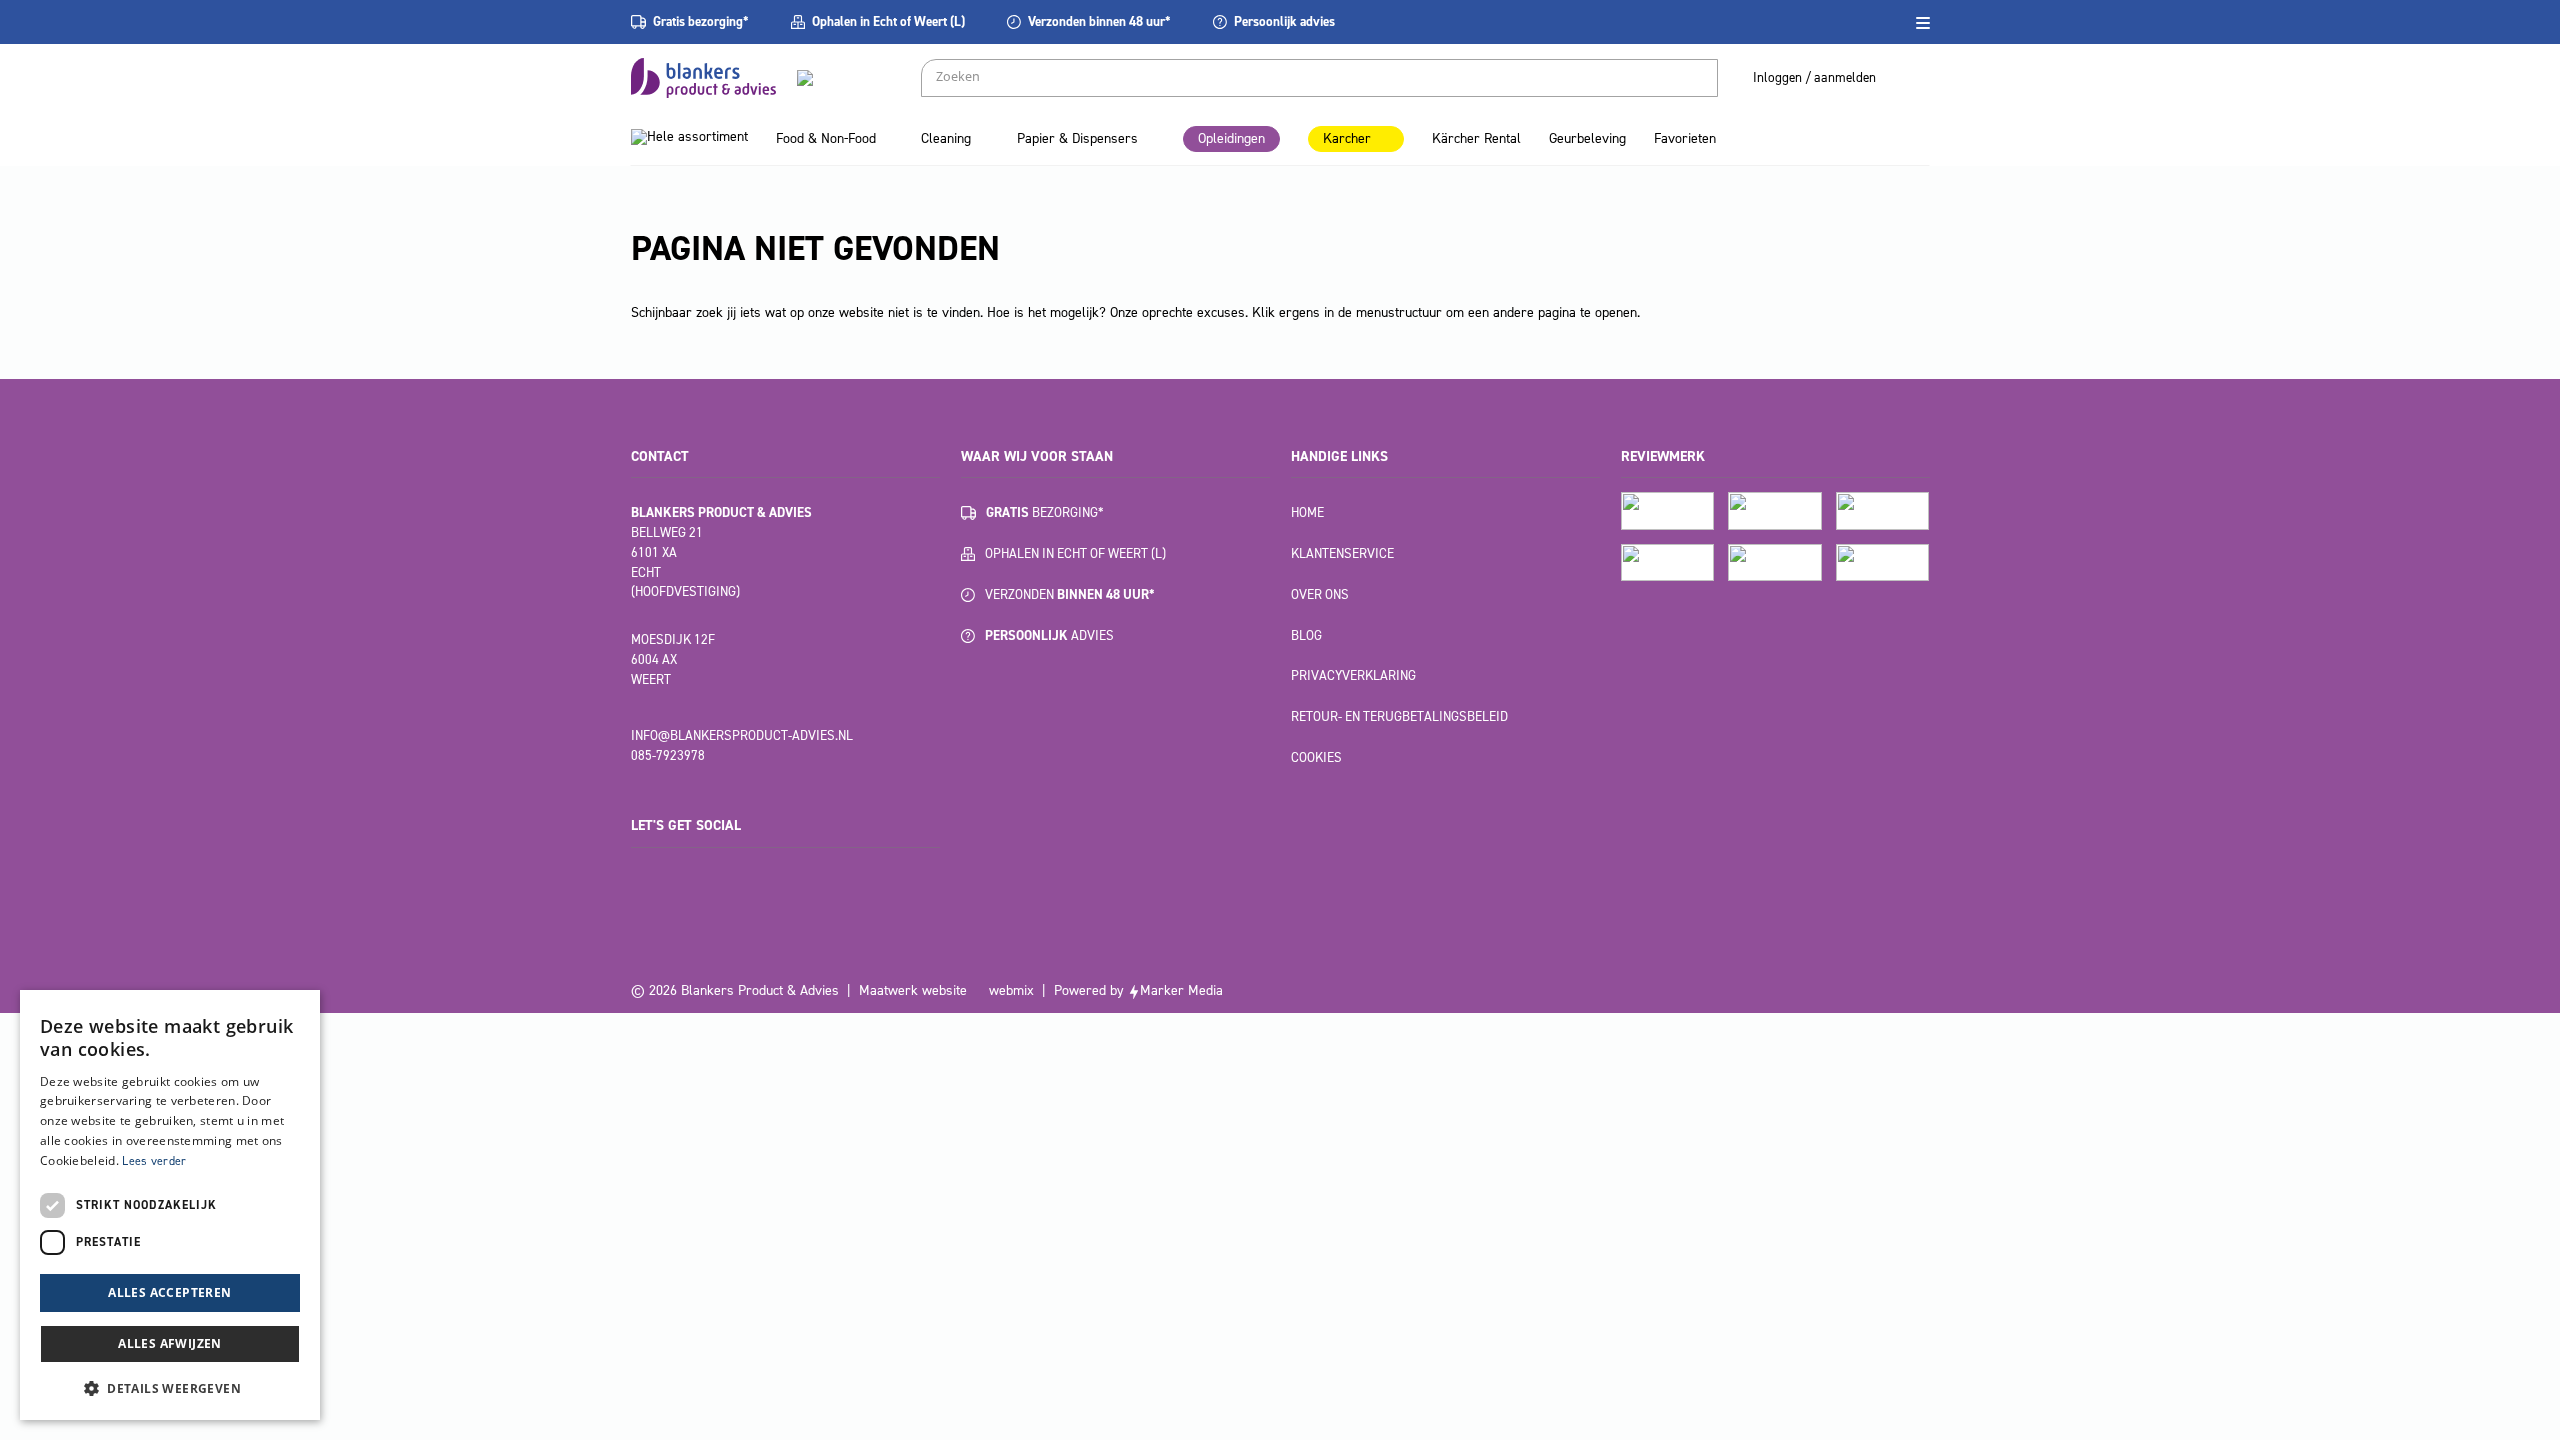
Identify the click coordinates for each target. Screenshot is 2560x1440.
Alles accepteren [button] (169, 1292)
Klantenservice (1342, 553)
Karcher (1347, 138)
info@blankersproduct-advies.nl (742, 735)
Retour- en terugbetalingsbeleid (1399, 716)
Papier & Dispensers (1077, 138)
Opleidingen (1231, 138)
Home (1307, 512)
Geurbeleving (1587, 138)
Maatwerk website (913, 990)
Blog (1306, 635)
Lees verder (154, 1161)
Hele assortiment (697, 136)
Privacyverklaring (1353, 675)
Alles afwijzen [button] (170, 1343)
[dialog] (170, 1205)
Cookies (1316, 757)
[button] (170, 1388)
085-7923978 (668, 755)
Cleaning (946, 138)
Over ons (1320, 594)
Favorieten (1685, 138)
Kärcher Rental (1476, 138)
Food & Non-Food (826, 138)
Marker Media (1181, 990)
